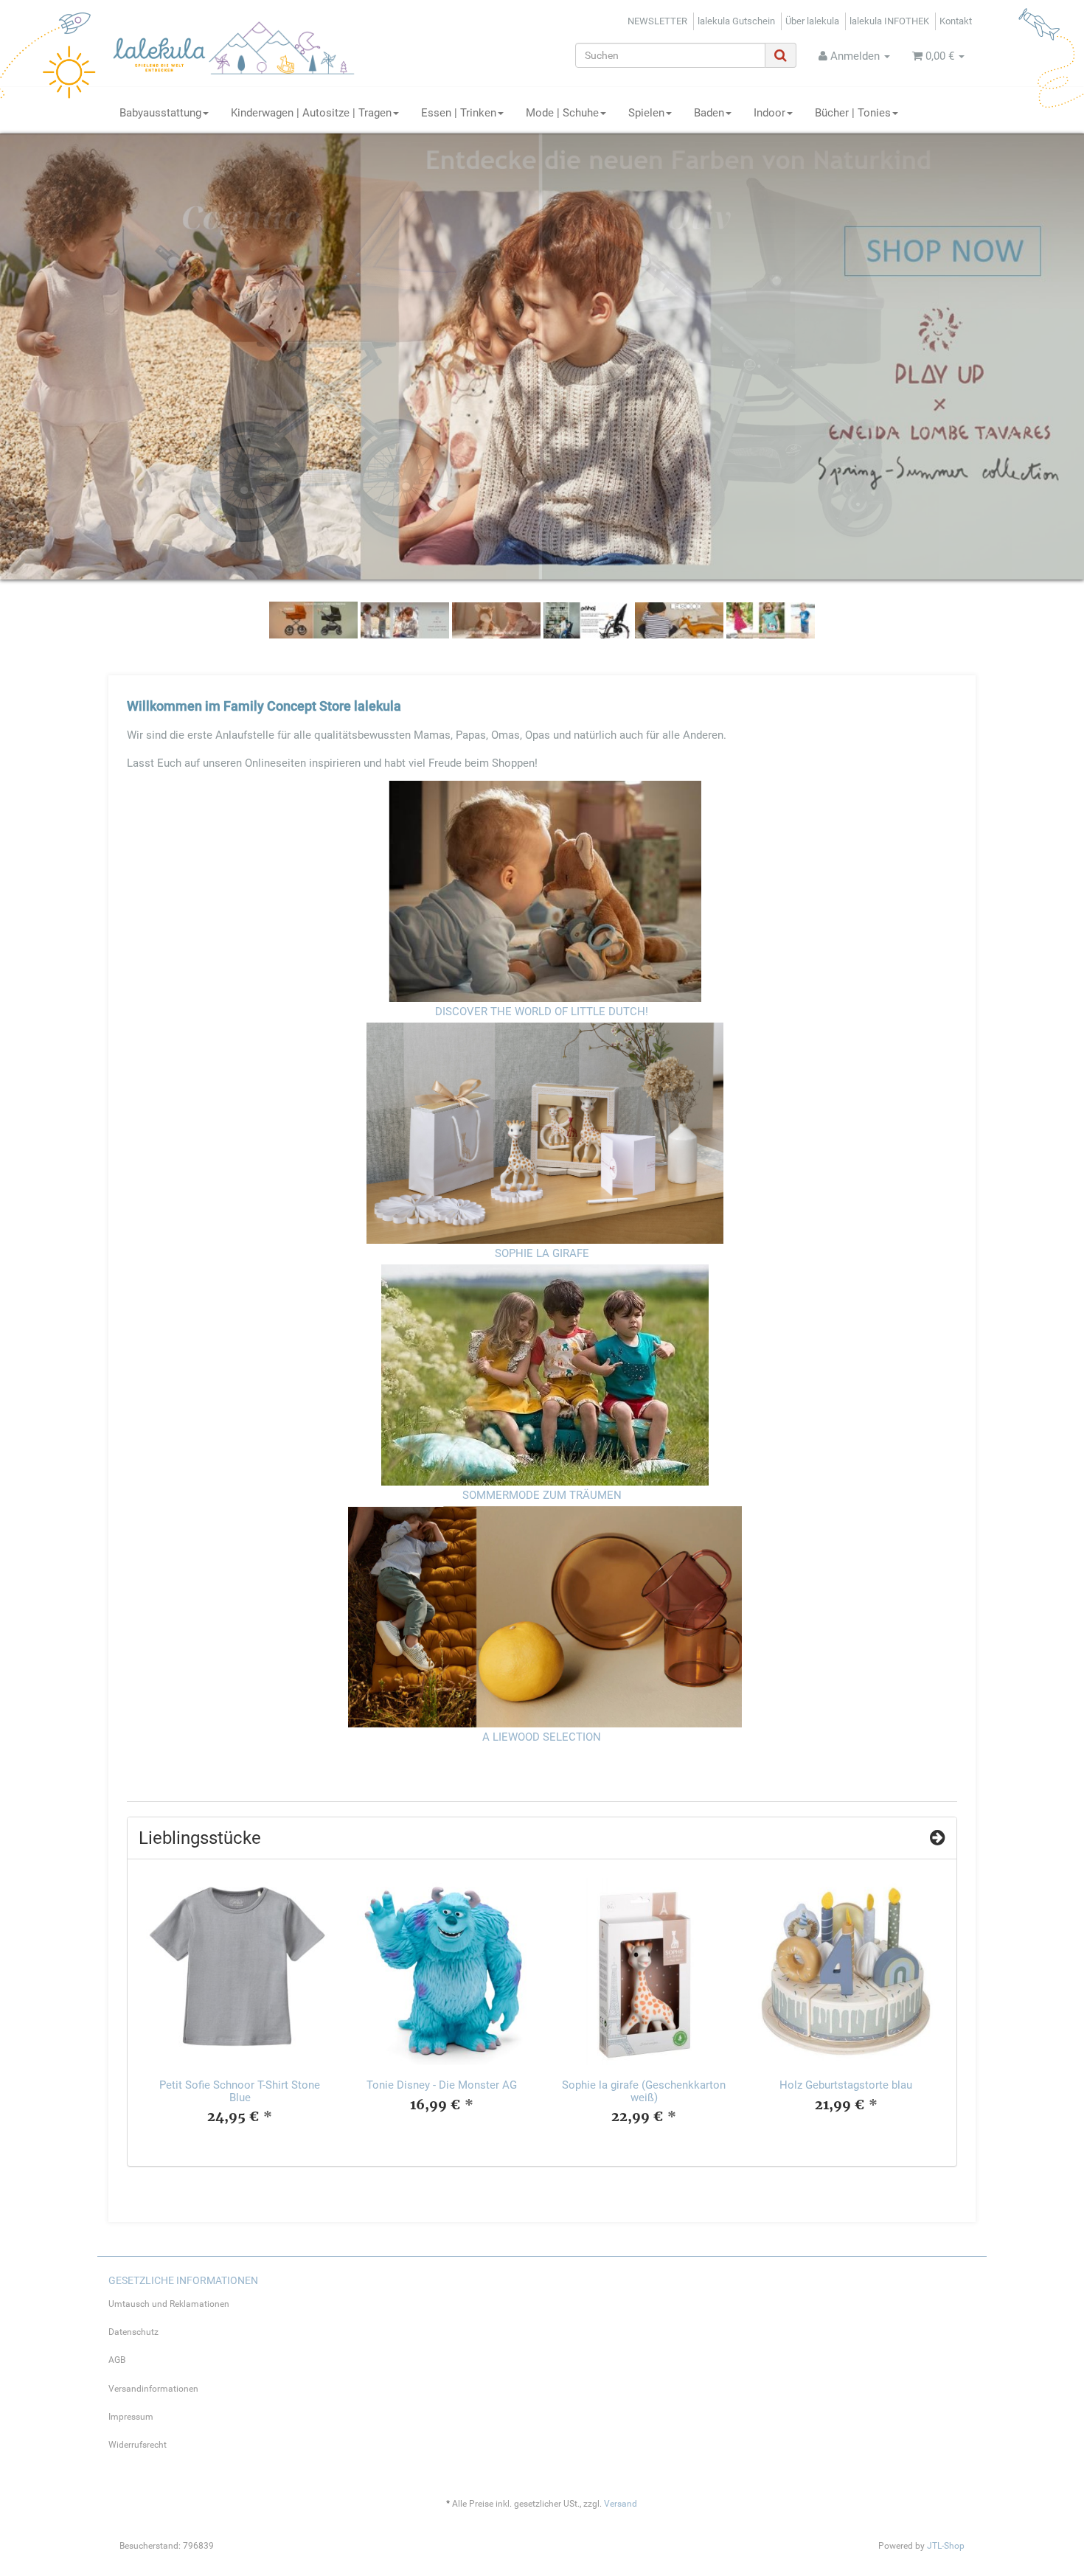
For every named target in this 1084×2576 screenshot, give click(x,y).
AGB (117, 2360)
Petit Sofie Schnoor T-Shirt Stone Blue (240, 2091)
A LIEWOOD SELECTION (542, 1736)
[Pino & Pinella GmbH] (246, 54)
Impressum (131, 2416)
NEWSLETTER (657, 21)
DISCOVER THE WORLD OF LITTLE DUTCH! (542, 1012)
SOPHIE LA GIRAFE (542, 1253)
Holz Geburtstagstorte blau (846, 2085)
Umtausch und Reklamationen (169, 2304)
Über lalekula (812, 21)
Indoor (769, 113)
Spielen (646, 113)
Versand (621, 2504)
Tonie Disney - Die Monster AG (442, 2085)
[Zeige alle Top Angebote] (938, 1837)
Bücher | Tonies (853, 113)
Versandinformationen (153, 2388)
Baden (709, 113)
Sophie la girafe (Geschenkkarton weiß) (644, 2091)
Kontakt (956, 21)
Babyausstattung (160, 113)
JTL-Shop (946, 2546)
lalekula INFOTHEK (889, 21)
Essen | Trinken (459, 113)
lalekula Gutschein (736, 21)
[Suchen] (781, 55)
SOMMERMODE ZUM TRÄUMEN (542, 1495)
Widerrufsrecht (138, 2445)
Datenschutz (133, 2332)
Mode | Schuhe (562, 113)
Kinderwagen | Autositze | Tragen (311, 113)
